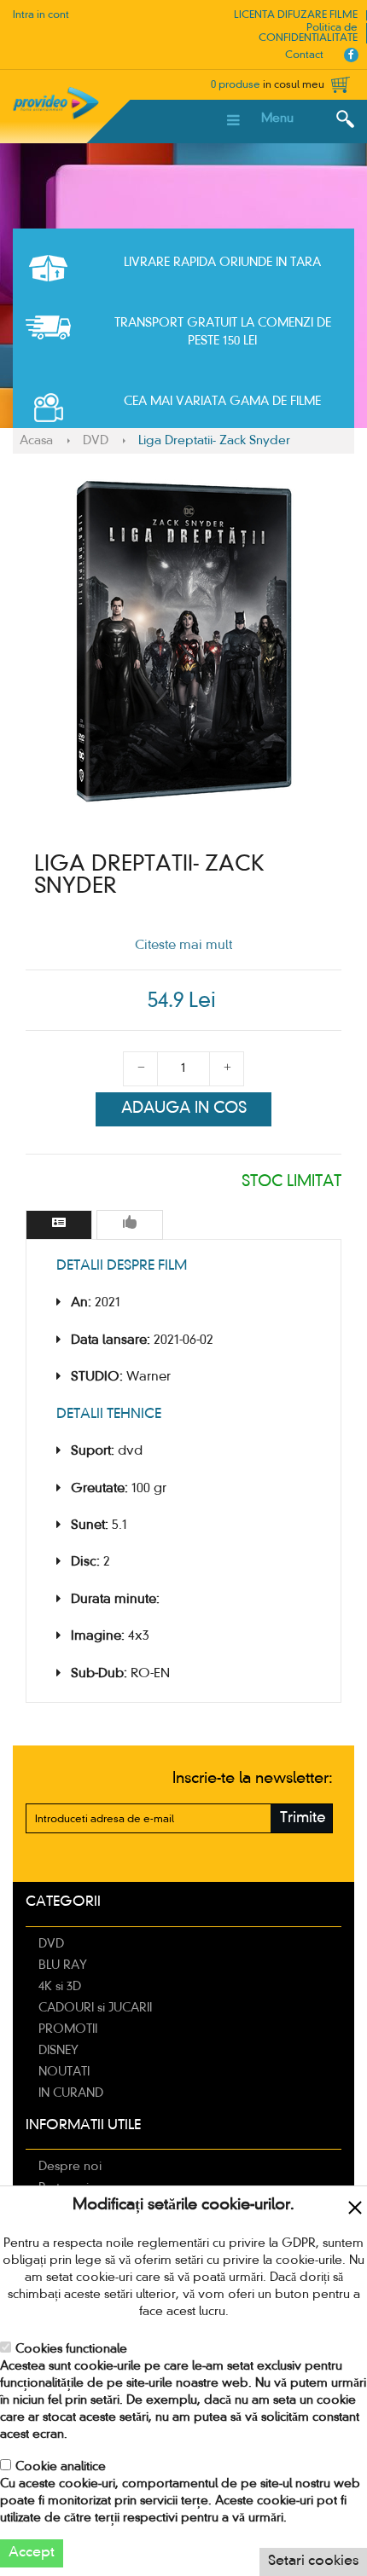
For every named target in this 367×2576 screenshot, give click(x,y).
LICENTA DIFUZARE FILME (296, 15)
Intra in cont (41, 15)
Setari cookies (313, 2562)
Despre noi (70, 2167)
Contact (304, 55)
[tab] (59, 1225)
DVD (96, 441)
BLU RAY (63, 1965)
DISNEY (58, 2051)
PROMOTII (68, 2029)
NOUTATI (64, 2072)
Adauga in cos (184, 1109)
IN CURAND (71, 2093)
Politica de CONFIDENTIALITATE (308, 33)
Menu (277, 119)
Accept (32, 2553)
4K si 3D (60, 1987)
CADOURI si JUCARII (95, 2008)
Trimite (303, 1818)
